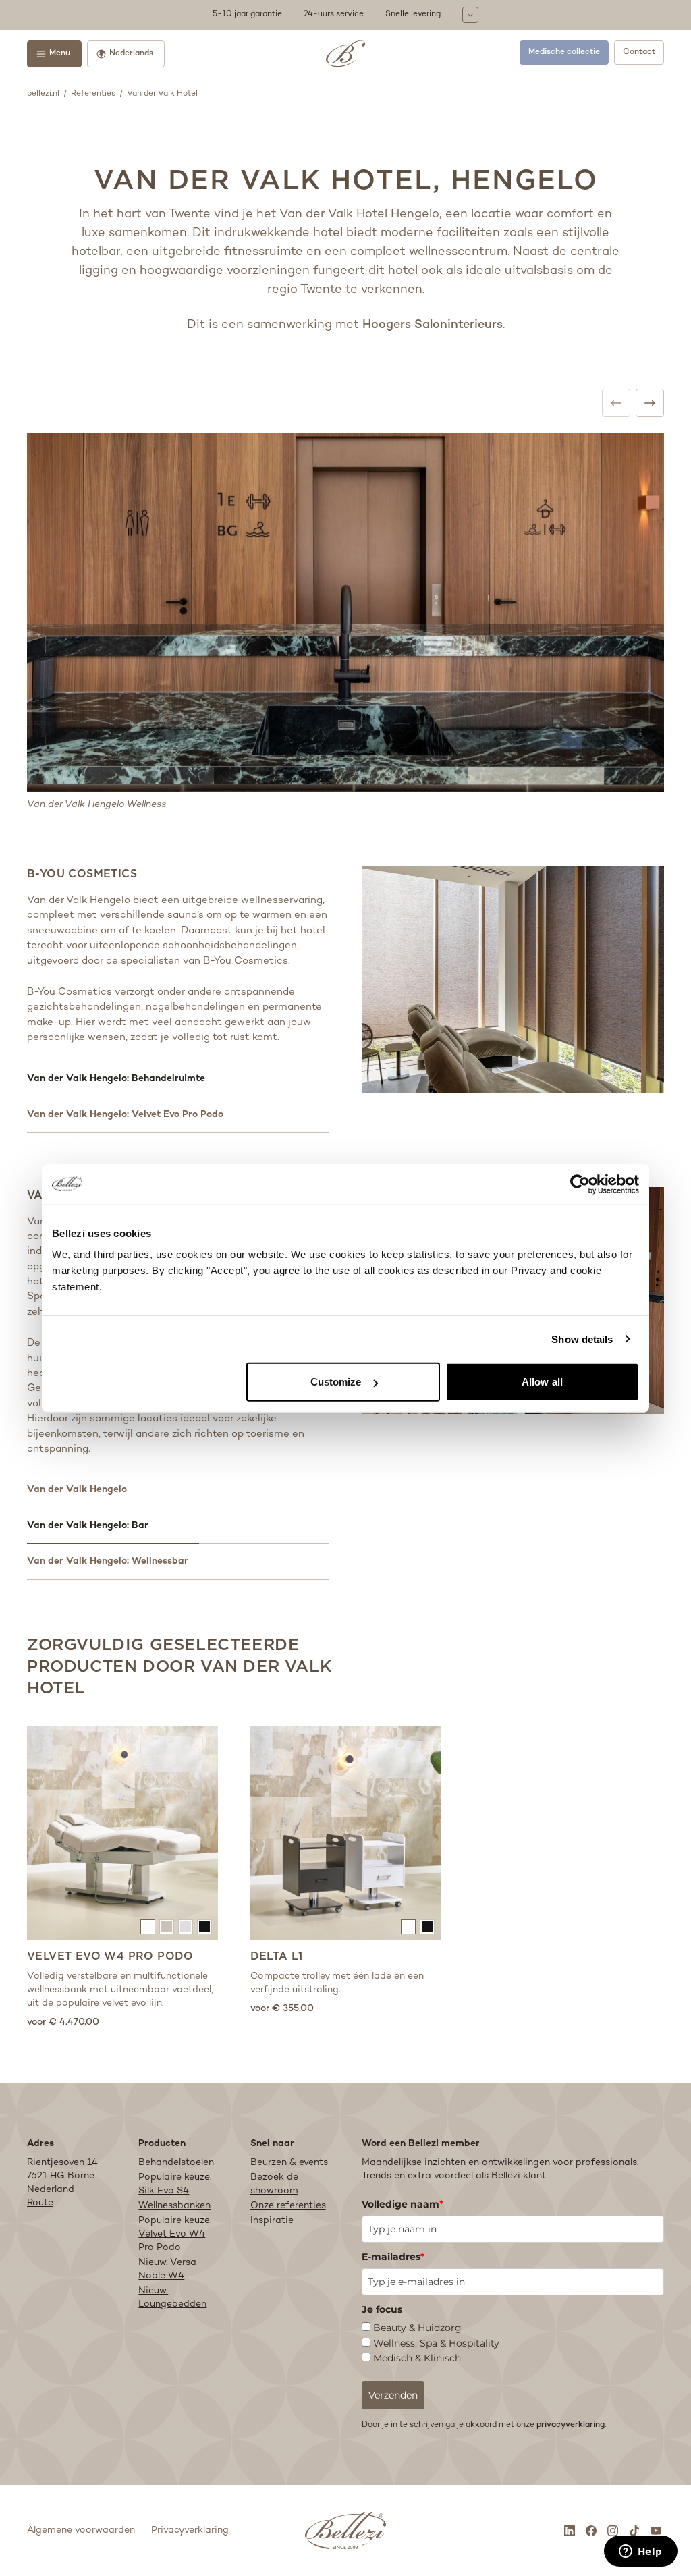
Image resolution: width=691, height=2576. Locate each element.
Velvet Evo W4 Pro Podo (110, 1956)
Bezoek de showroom (274, 2184)
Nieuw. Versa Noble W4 (167, 2269)
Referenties (93, 94)
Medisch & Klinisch (417, 2358)
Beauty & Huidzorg (417, 2328)
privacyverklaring (571, 2425)
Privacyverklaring (190, 2530)
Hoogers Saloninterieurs (433, 325)
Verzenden (393, 2395)
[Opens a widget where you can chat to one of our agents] (640, 2552)
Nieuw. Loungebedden (172, 2298)
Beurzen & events (289, 2163)
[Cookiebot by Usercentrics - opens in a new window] (580, 1184)
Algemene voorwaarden (81, 2530)
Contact (639, 52)
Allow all (542, 1382)
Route (40, 2203)
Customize (336, 1382)
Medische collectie (564, 52)
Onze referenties (288, 2206)
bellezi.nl (43, 94)
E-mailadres (393, 2257)
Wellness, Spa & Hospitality (436, 2343)
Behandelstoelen (176, 2163)
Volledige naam (403, 2204)
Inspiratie (272, 2221)
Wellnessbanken (174, 2206)
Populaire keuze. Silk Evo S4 (175, 2184)
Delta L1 (277, 1956)
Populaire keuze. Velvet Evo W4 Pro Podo (175, 2234)
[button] (345, 15)
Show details (582, 1339)
